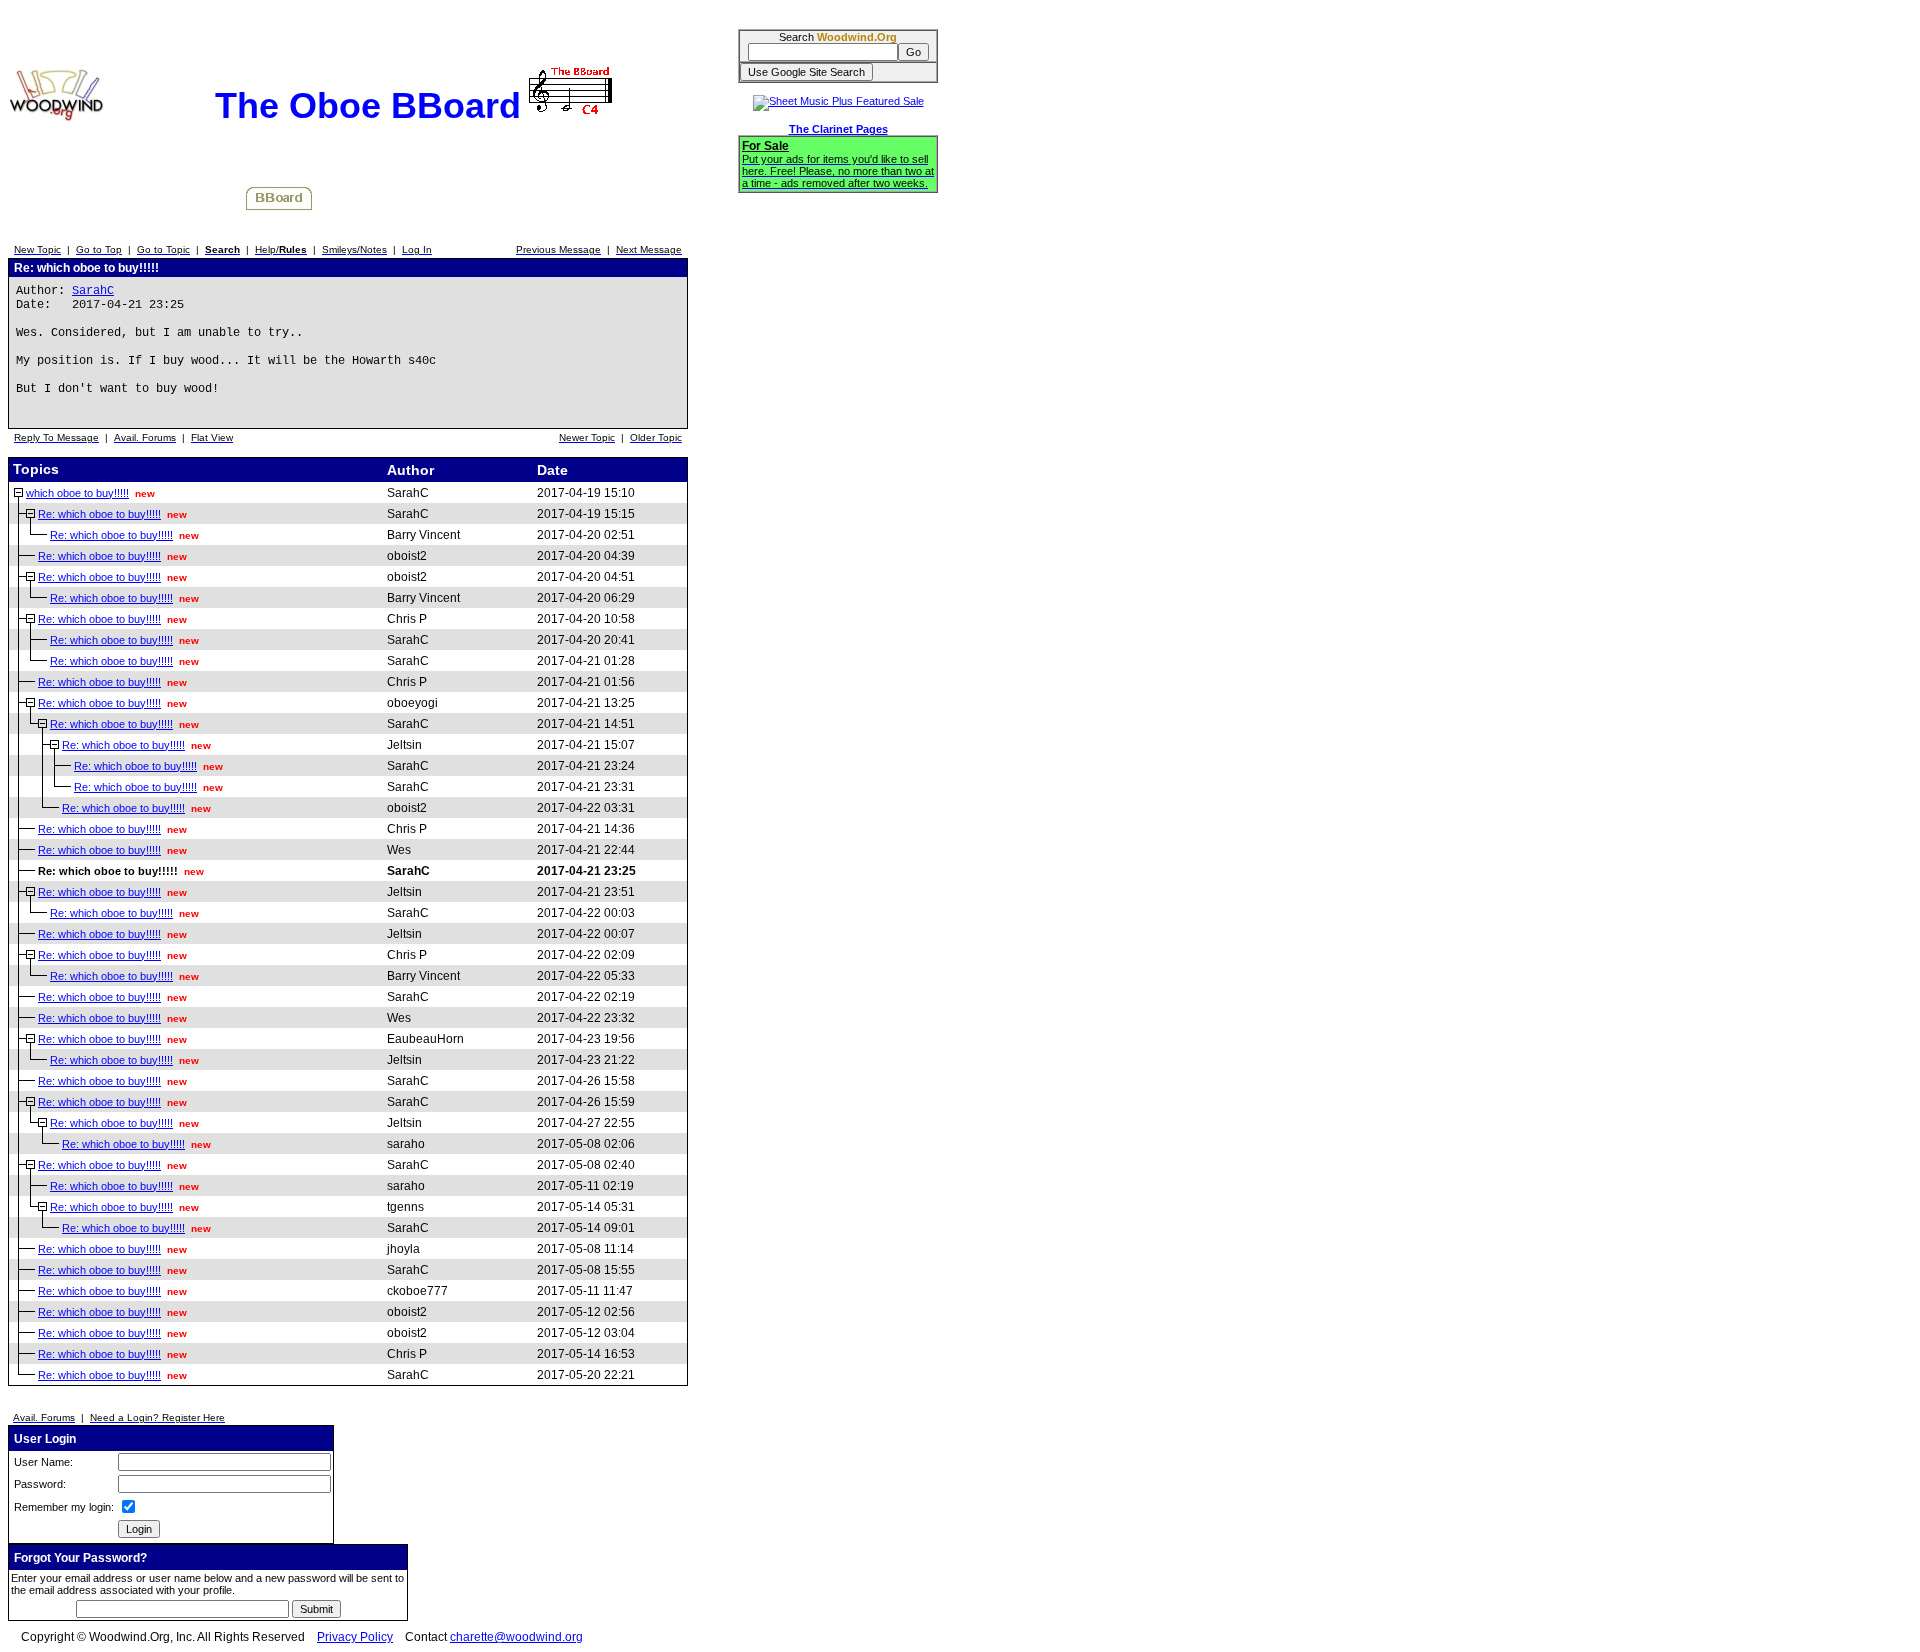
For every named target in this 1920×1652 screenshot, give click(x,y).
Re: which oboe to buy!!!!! (99, 514)
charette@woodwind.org (516, 1637)
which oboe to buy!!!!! (77, 493)
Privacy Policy (355, 1637)
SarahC (93, 291)
